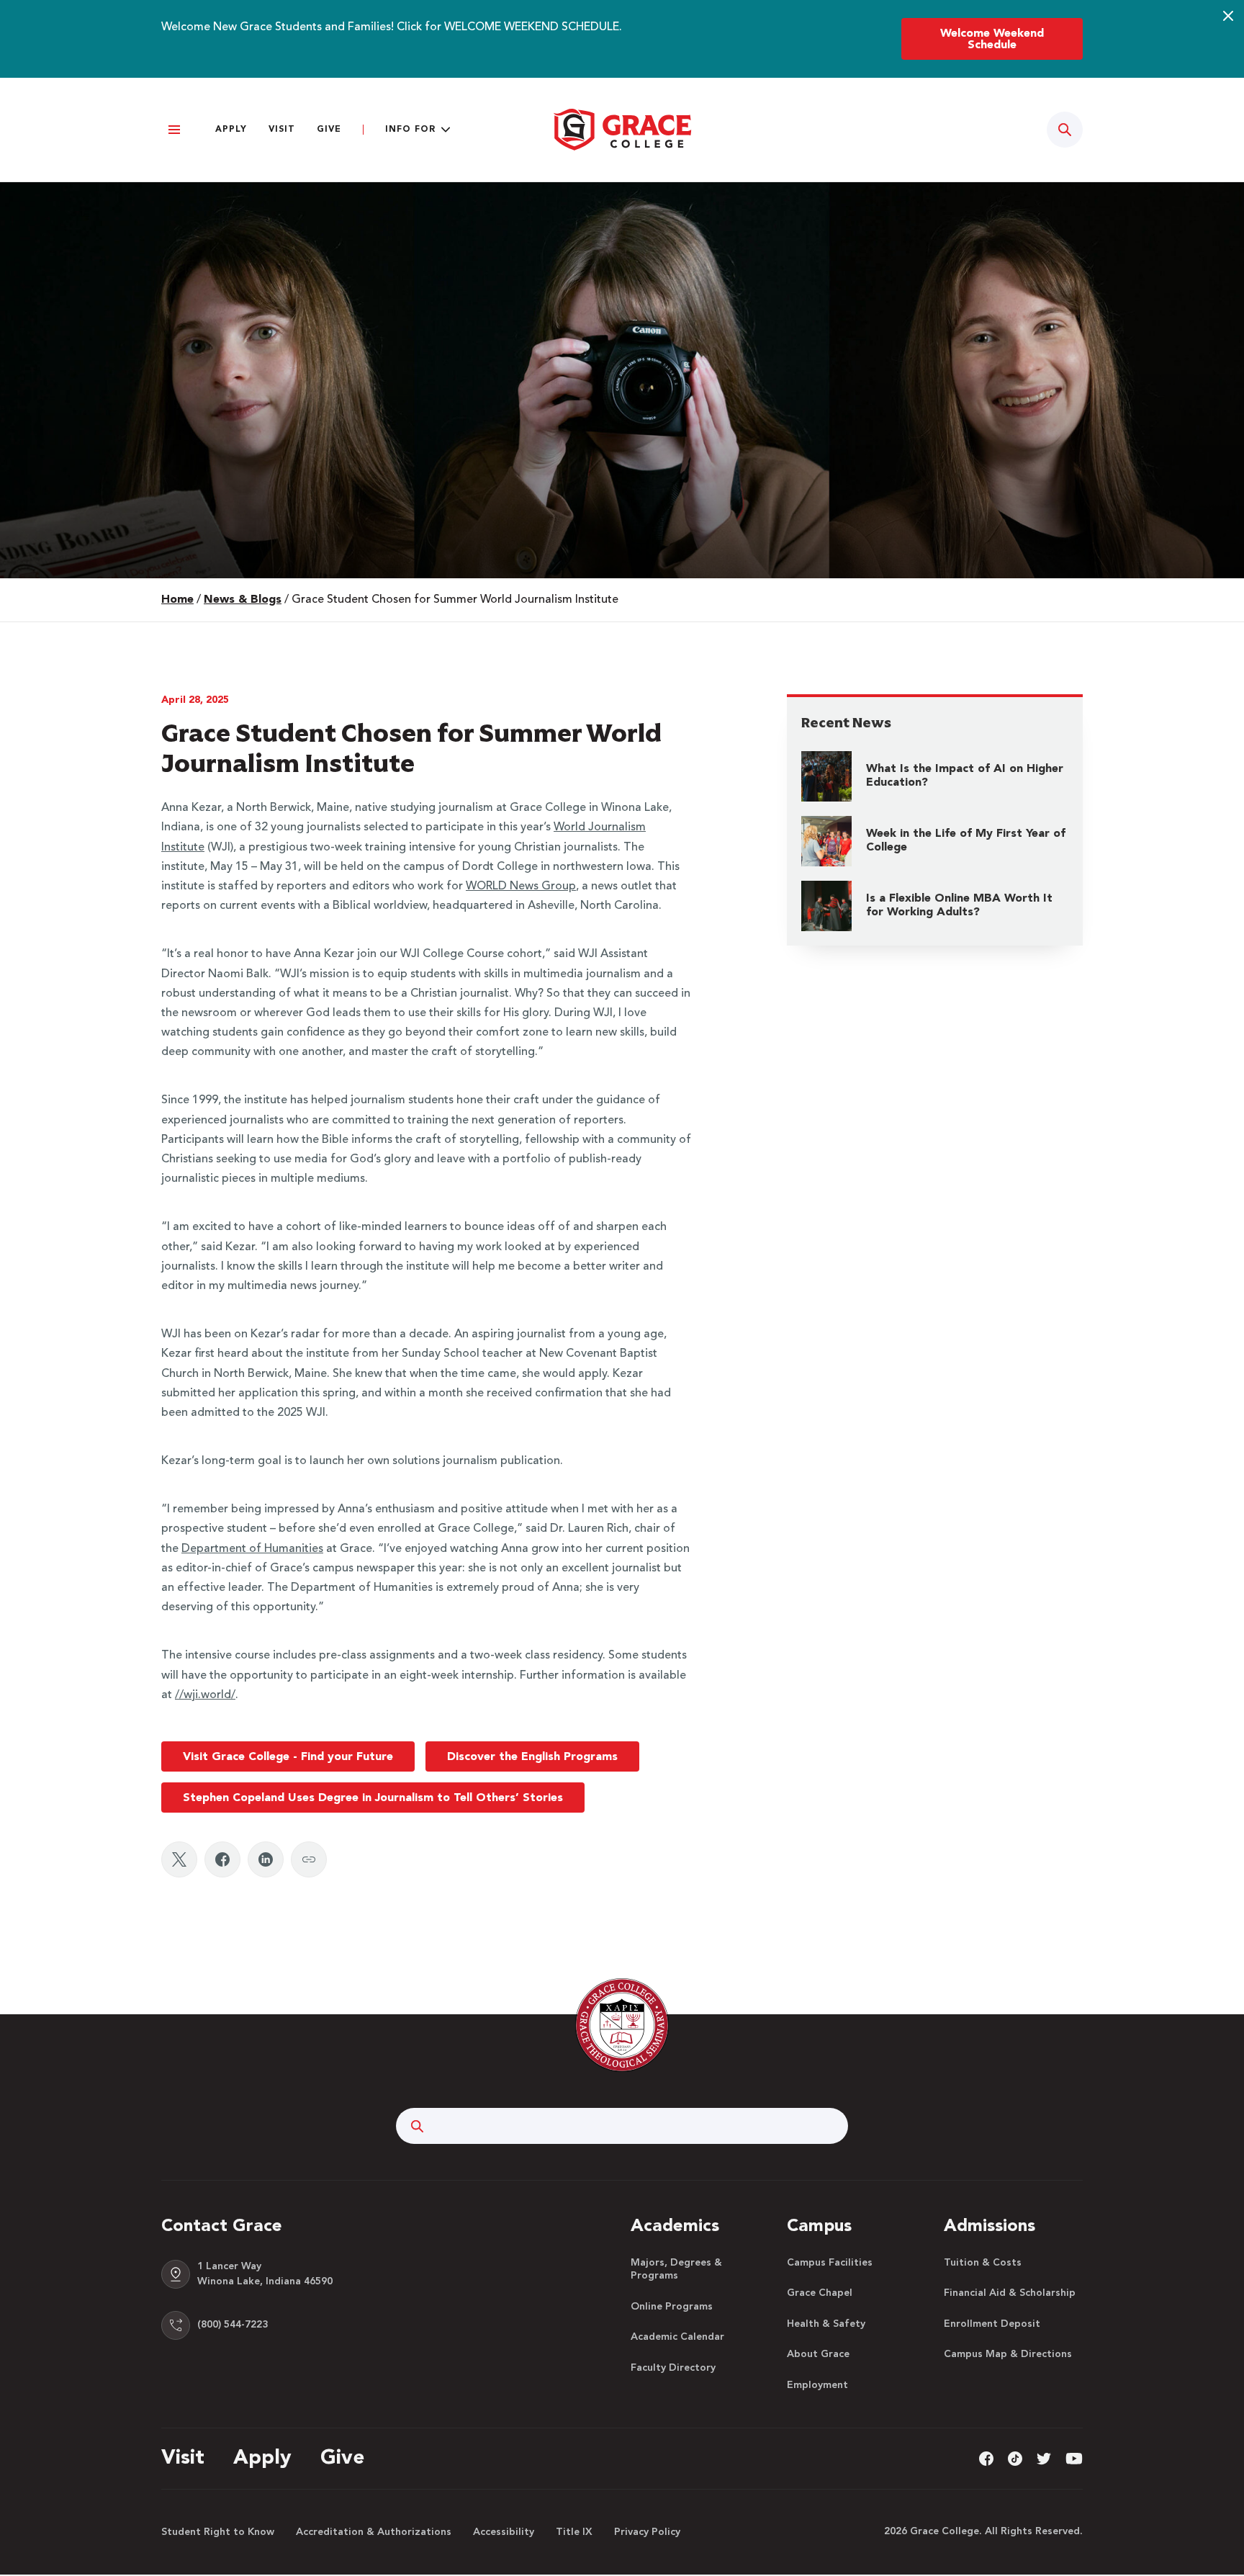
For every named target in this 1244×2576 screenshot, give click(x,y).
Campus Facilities (830, 2263)
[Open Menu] (174, 130)
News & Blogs (243, 600)
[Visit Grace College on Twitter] (1044, 2458)
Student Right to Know (218, 2532)
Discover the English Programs (532, 1757)
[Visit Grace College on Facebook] (986, 2458)
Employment (817, 2385)
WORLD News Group (521, 887)
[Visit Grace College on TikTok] (1015, 2458)
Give (329, 130)
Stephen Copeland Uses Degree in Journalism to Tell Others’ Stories (373, 1798)
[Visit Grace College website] (622, 130)
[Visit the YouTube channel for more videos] (1074, 2458)
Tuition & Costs (983, 2263)
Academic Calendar (677, 2337)
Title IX (574, 2532)
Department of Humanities (252, 1549)
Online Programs (672, 2307)
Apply (231, 130)
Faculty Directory (673, 2368)
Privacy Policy (647, 2532)
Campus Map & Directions (1008, 2354)
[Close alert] (1228, 16)
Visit (282, 130)
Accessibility (504, 2532)
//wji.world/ (205, 1695)
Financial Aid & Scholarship (1010, 2293)
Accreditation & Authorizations (374, 2532)
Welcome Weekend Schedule (992, 40)
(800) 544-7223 (233, 2325)
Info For (410, 130)
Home (177, 600)
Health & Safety (826, 2324)
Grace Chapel (820, 2293)
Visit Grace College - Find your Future (288, 1757)
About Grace (818, 2354)
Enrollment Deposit (992, 2324)
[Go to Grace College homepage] (622, 2025)
